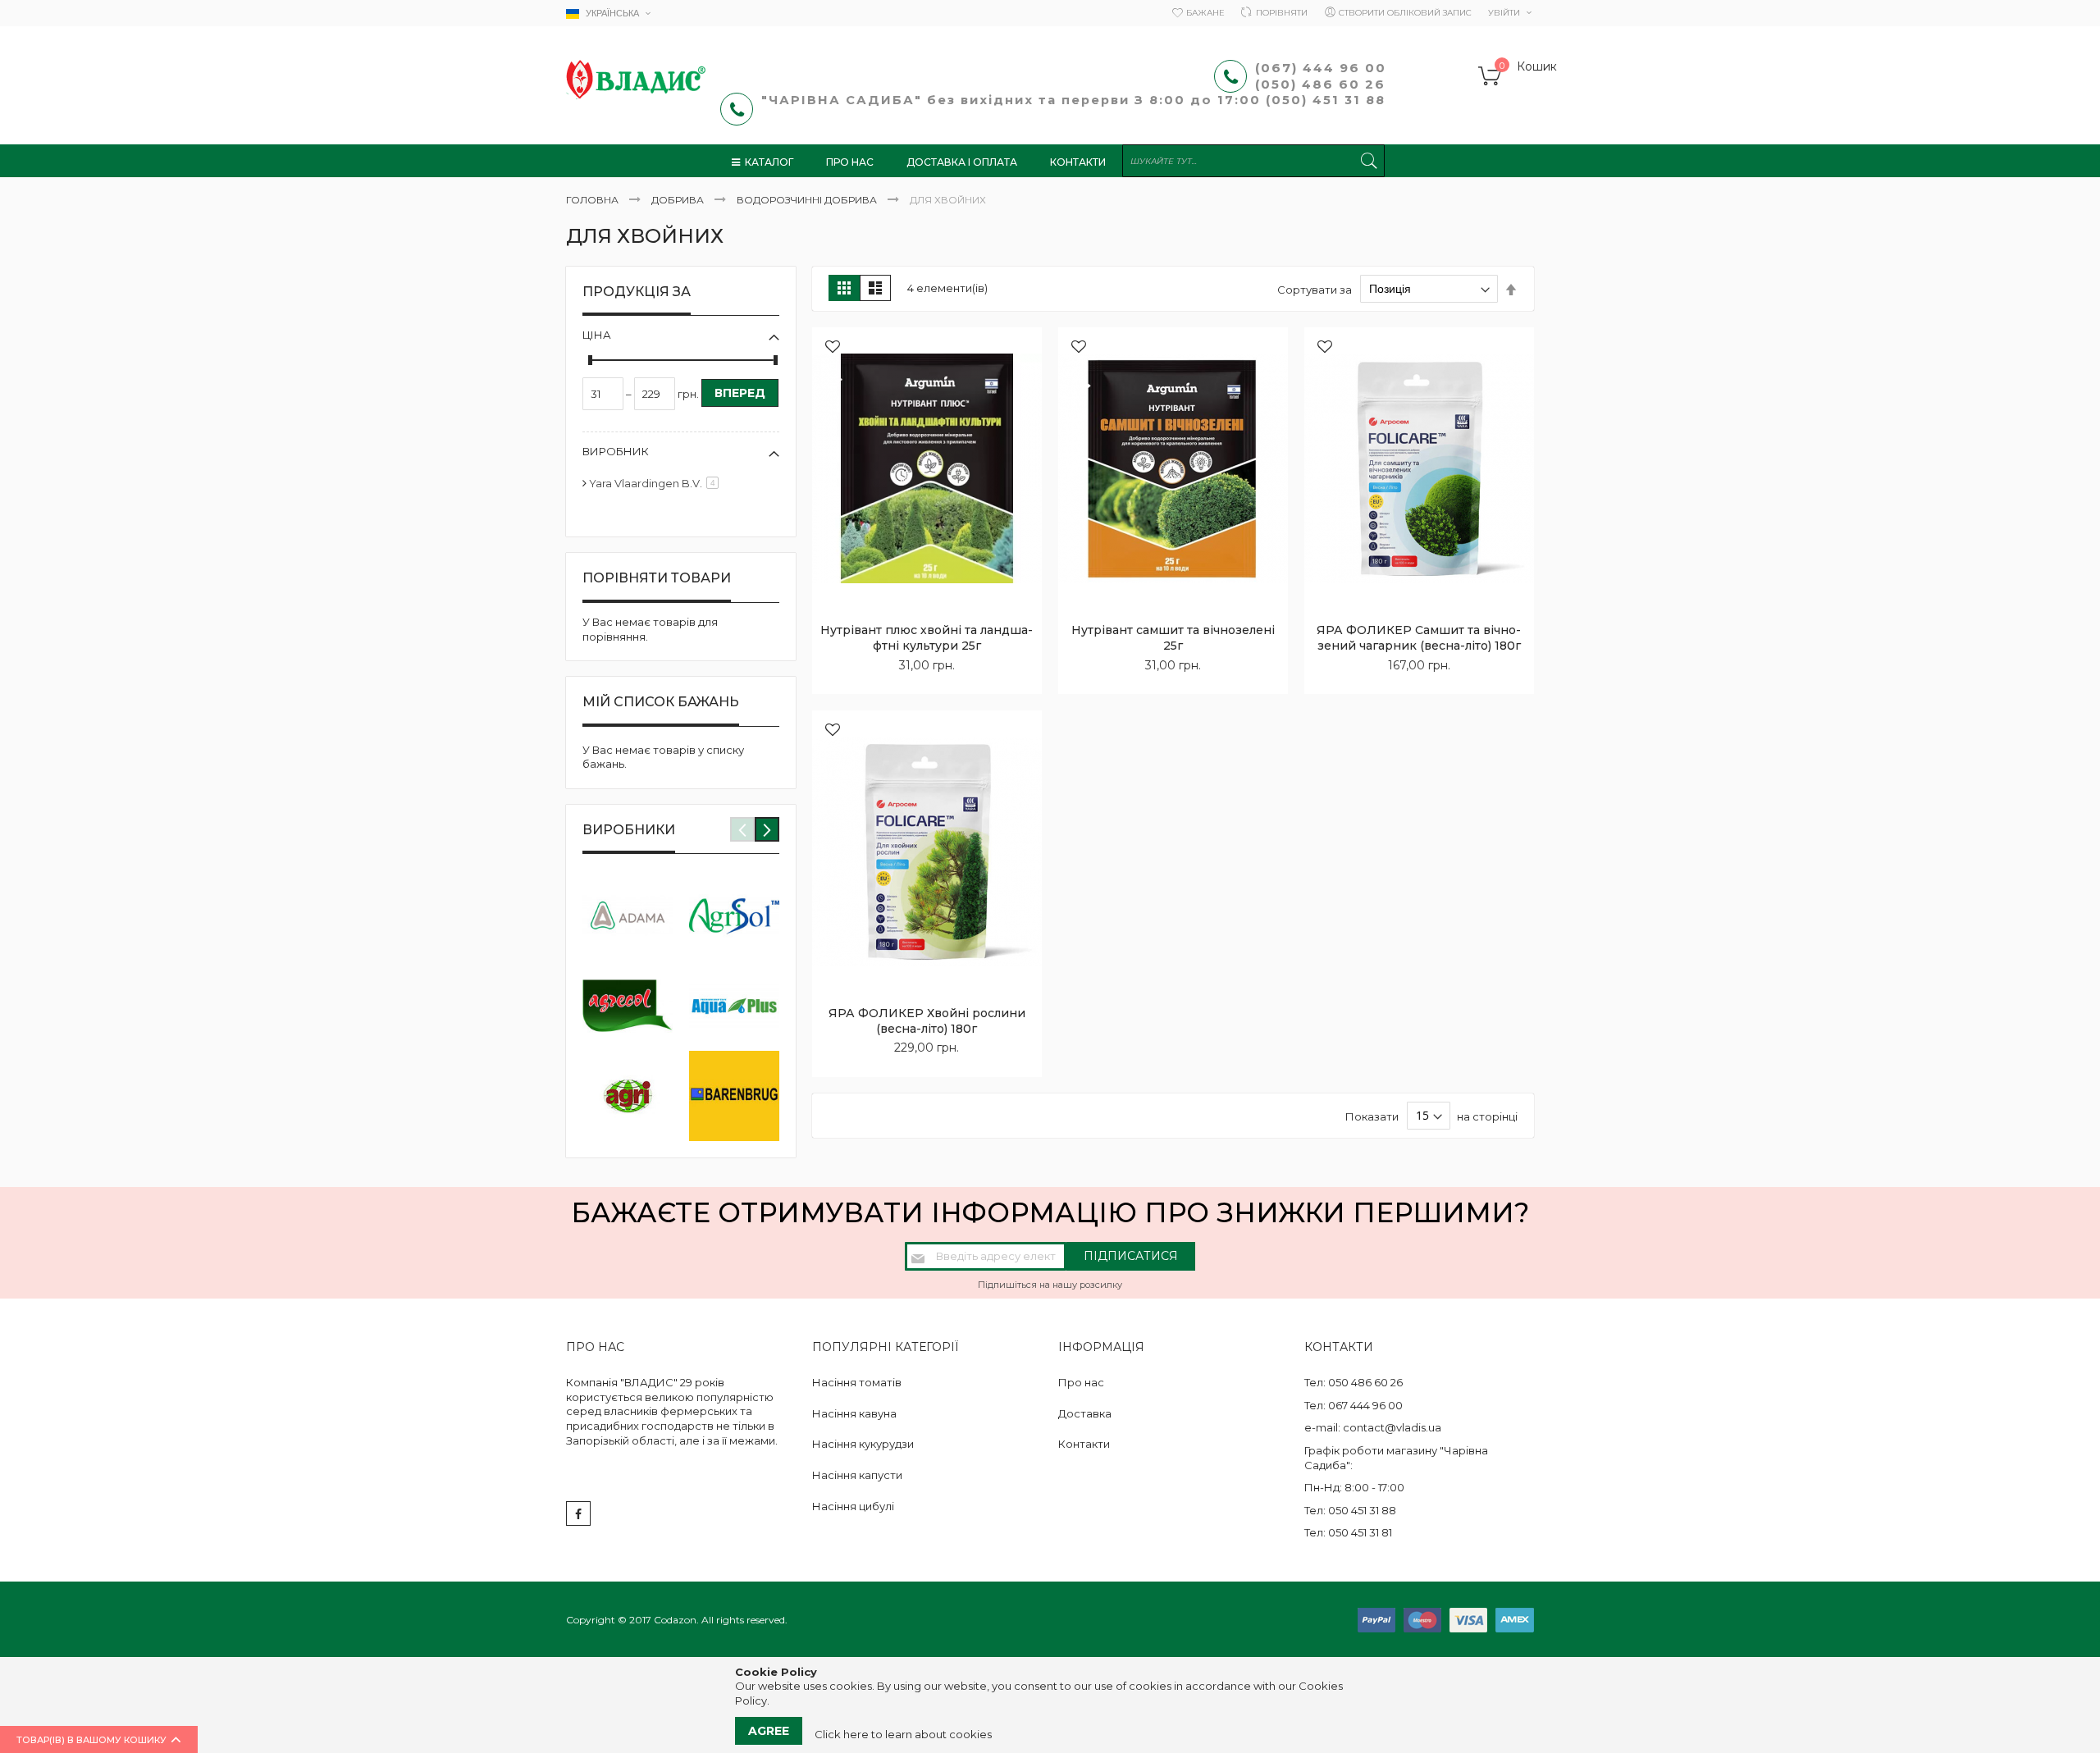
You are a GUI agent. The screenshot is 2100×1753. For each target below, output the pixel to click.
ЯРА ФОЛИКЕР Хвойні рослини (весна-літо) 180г (927, 1021)
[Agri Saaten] (628, 1096)
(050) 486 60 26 (1323, 84)
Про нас (1081, 1382)
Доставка (1085, 1413)
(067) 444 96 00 (1321, 68)
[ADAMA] (628, 915)
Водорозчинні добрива (808, 200)
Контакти (1084, 1444)
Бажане (1205, 13)
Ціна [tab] (597, 335)
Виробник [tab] (616, 451)
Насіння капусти (857, 1475)
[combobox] (1253, 161)
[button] (833, 348)
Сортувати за (1315, 289)
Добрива (679, 200)
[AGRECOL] (628, 1006)
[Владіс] (636, 80)
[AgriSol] (734, 915)
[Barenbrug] (734, 1096)
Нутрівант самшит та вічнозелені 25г (1173, 638)
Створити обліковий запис (1405, 13)
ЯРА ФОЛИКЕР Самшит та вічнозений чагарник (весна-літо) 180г (1419, 638)
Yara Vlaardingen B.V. (657, 483)
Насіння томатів (857, 1382)
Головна (593, 200)
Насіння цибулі (853, 1506)
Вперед (740, 393)
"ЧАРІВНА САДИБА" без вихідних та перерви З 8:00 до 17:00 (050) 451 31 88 (1076, 100)
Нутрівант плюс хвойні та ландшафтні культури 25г (927, 638)
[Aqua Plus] (734, 1006)
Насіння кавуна (854, 1413)
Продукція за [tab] (637, 292)
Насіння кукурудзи (863, 1444)
